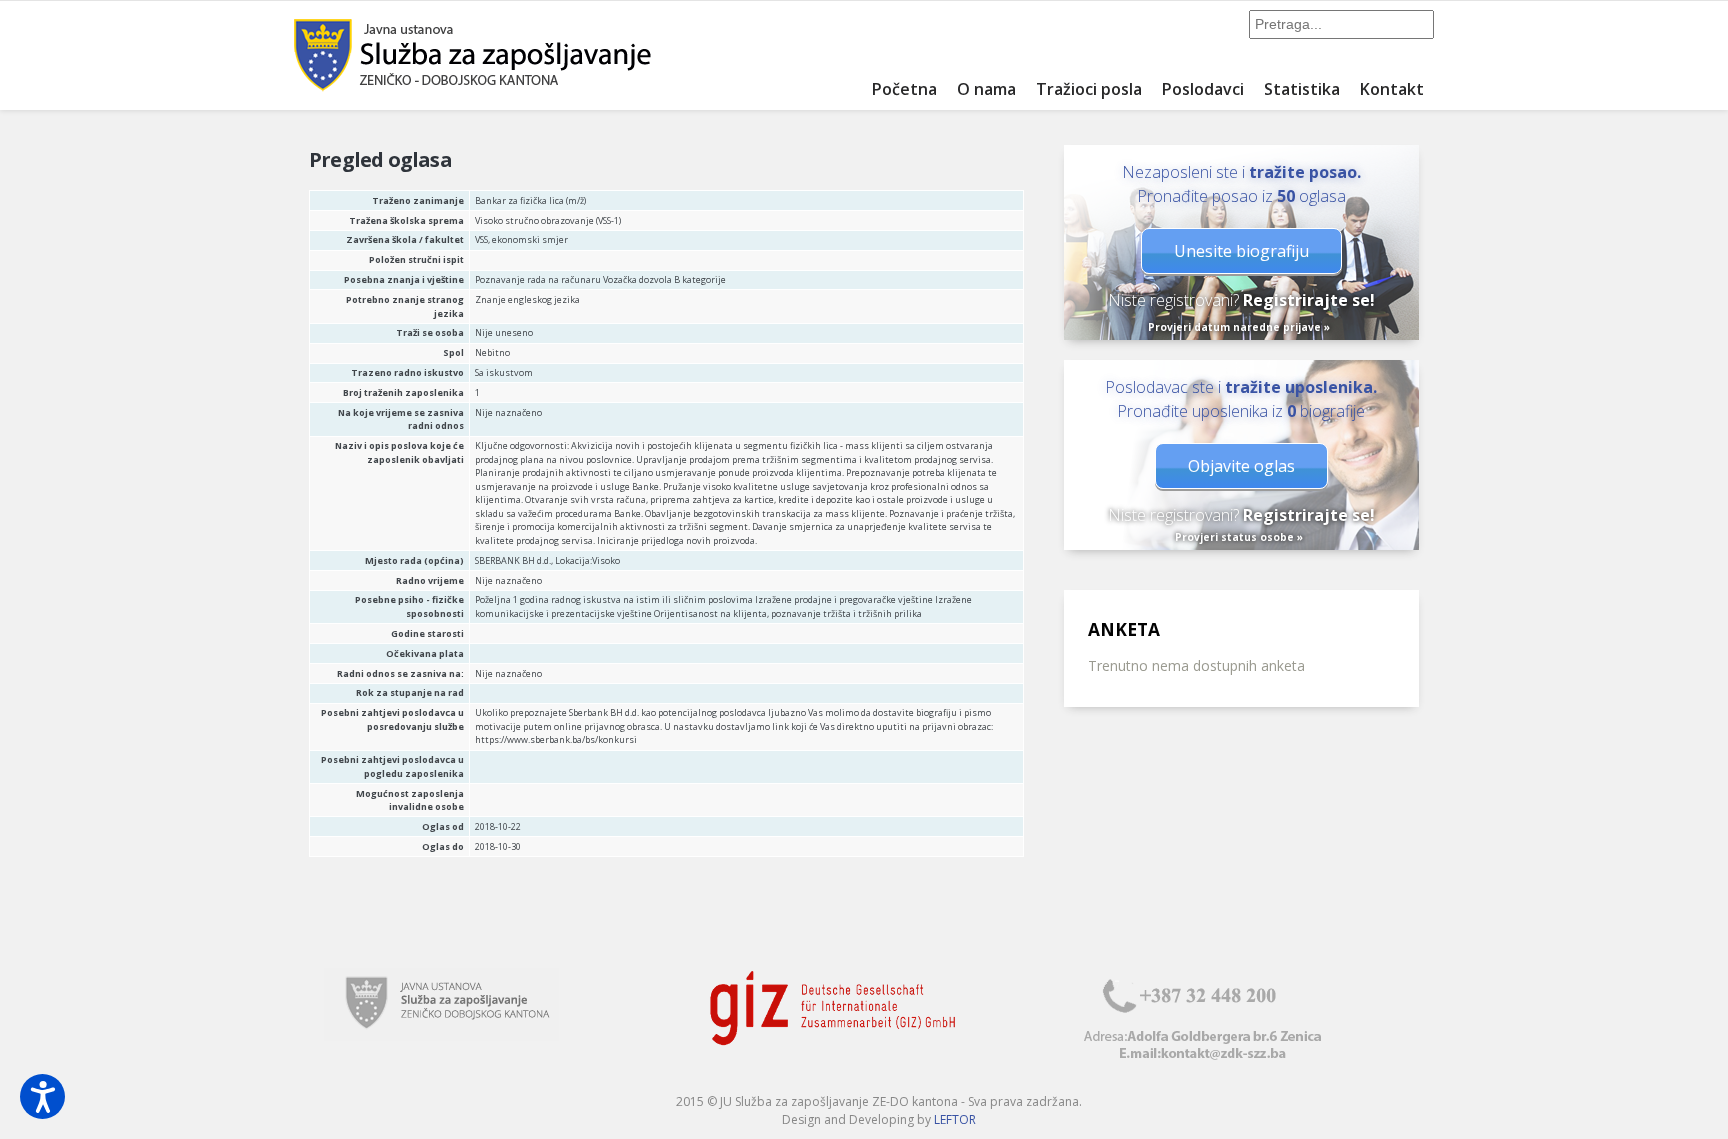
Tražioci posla (1089, 89)
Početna (904, 89)
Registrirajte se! (1309, 300)
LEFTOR (955, 1119)
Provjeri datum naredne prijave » (1239, 327)
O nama (986, 89)
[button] (42, 1096)
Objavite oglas (1241, 466)
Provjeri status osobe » (1239, 537)
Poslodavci (1203, 89)
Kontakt (1392, 89)
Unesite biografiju (1241, 251)
